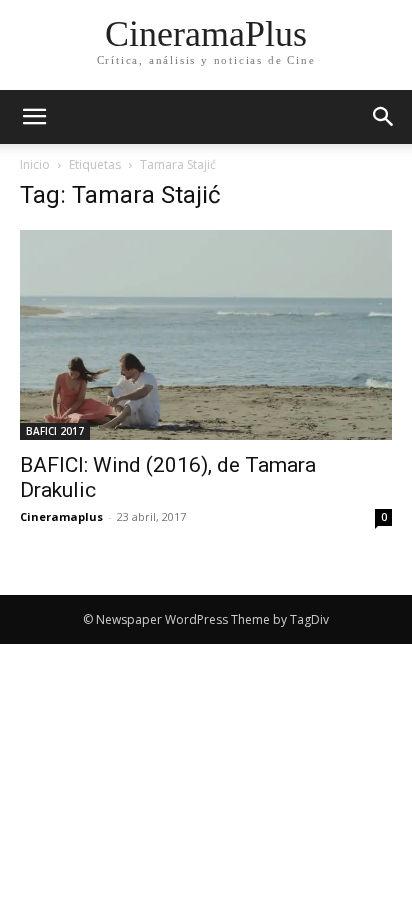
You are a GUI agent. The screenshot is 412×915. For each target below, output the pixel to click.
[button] (384, 117)
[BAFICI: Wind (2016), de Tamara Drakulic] (206, 335)
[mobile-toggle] (34, 117)
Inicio (35, 164)
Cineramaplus (61, 516)
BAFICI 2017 (55, 431)
